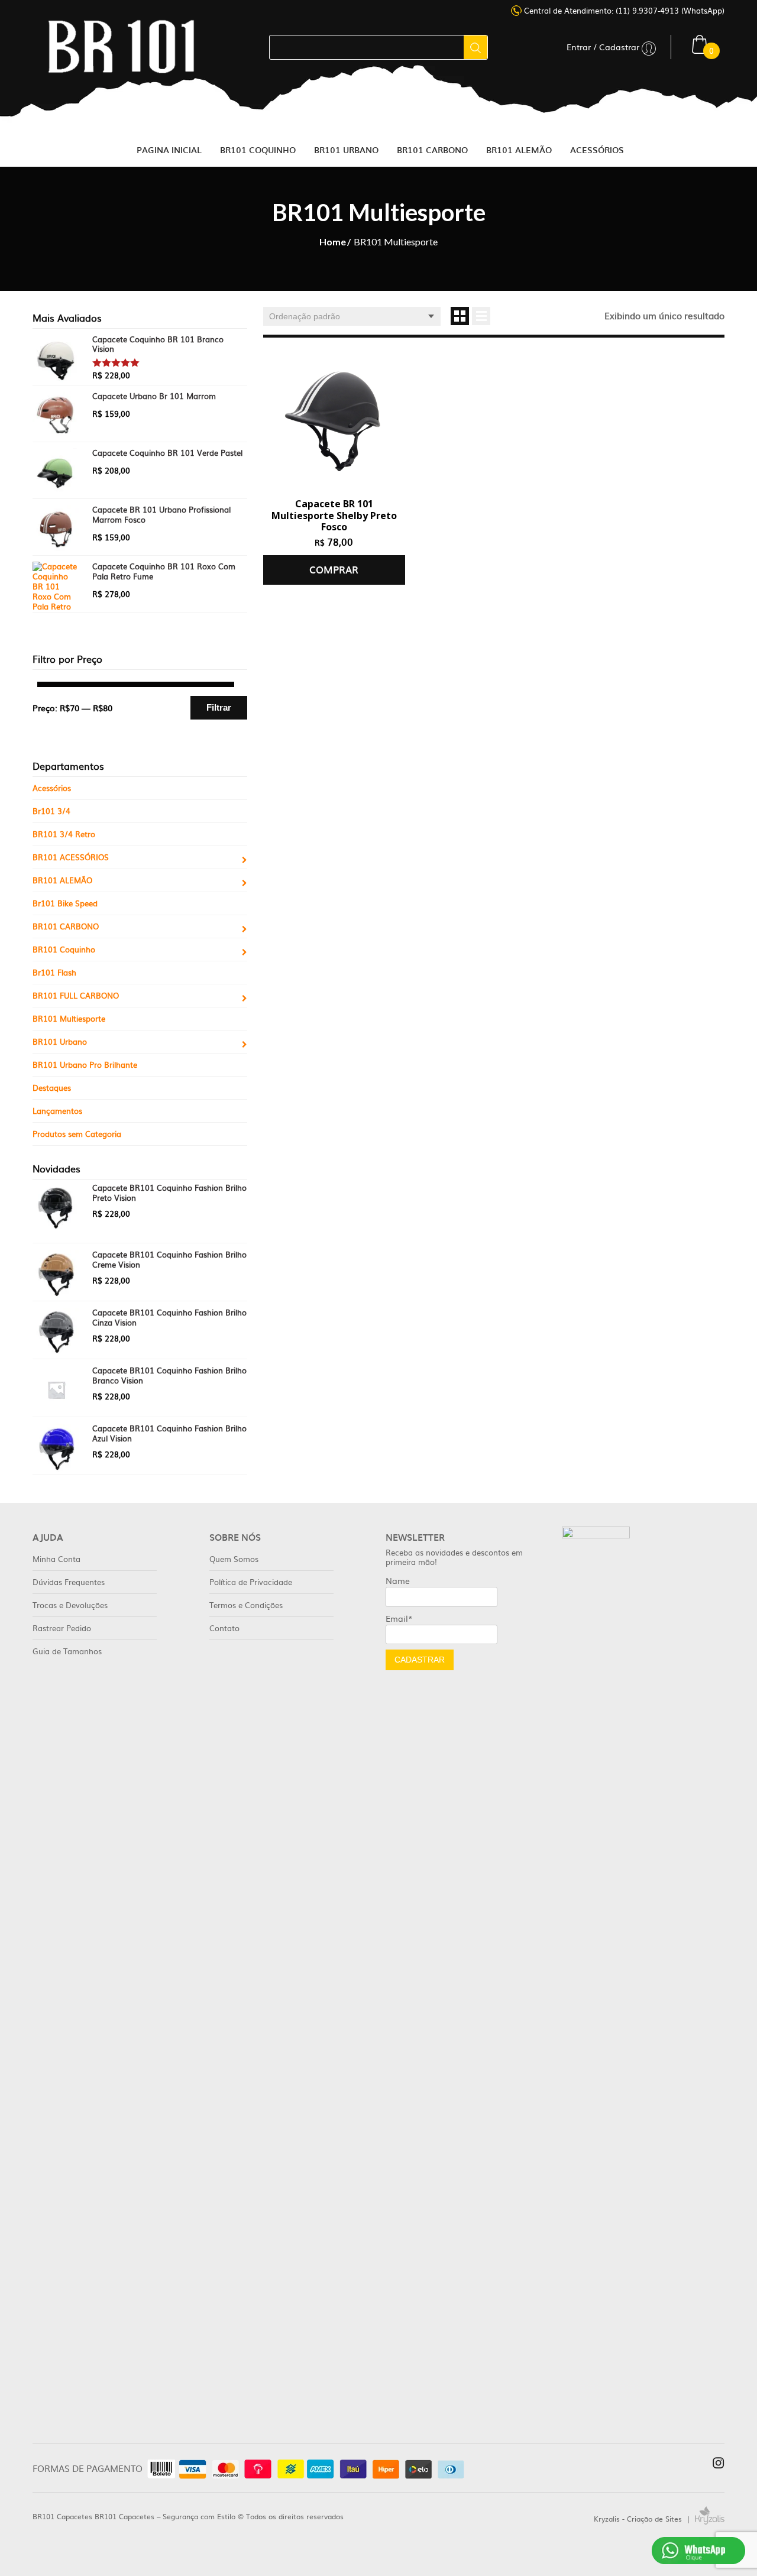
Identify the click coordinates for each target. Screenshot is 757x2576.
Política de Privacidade (251, 1582)
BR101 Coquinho (64, 949)
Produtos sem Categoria (77, 1134)
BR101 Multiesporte (69, 1018)
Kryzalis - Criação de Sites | (644, 2519)
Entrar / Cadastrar (604, 47)
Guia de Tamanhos (67, 1651)
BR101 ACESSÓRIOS (71, 857)
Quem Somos (234, 1559)
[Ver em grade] (460, 316)
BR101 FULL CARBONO (76, 995)
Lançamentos (57, 1111)
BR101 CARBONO (66, 926)
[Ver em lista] (481, 316)
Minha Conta (56, 1559)
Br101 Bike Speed (65, 903)
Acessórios (52, 788)
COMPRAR (334, 569)
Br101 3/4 (51, 811)
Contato (224, 1628)
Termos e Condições (246, 1605)
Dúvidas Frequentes (69, 1582)
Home (333, 242)
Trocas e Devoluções (70, 1605)
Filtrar (219, 707)
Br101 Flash (54, 972)
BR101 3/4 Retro (64, 834)
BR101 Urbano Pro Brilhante (85, 1065)
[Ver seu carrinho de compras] (700, 43)
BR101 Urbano (60, 1041)
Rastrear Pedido (62, 1628)
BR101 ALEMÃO (62, 880)
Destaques (52, 1088)
